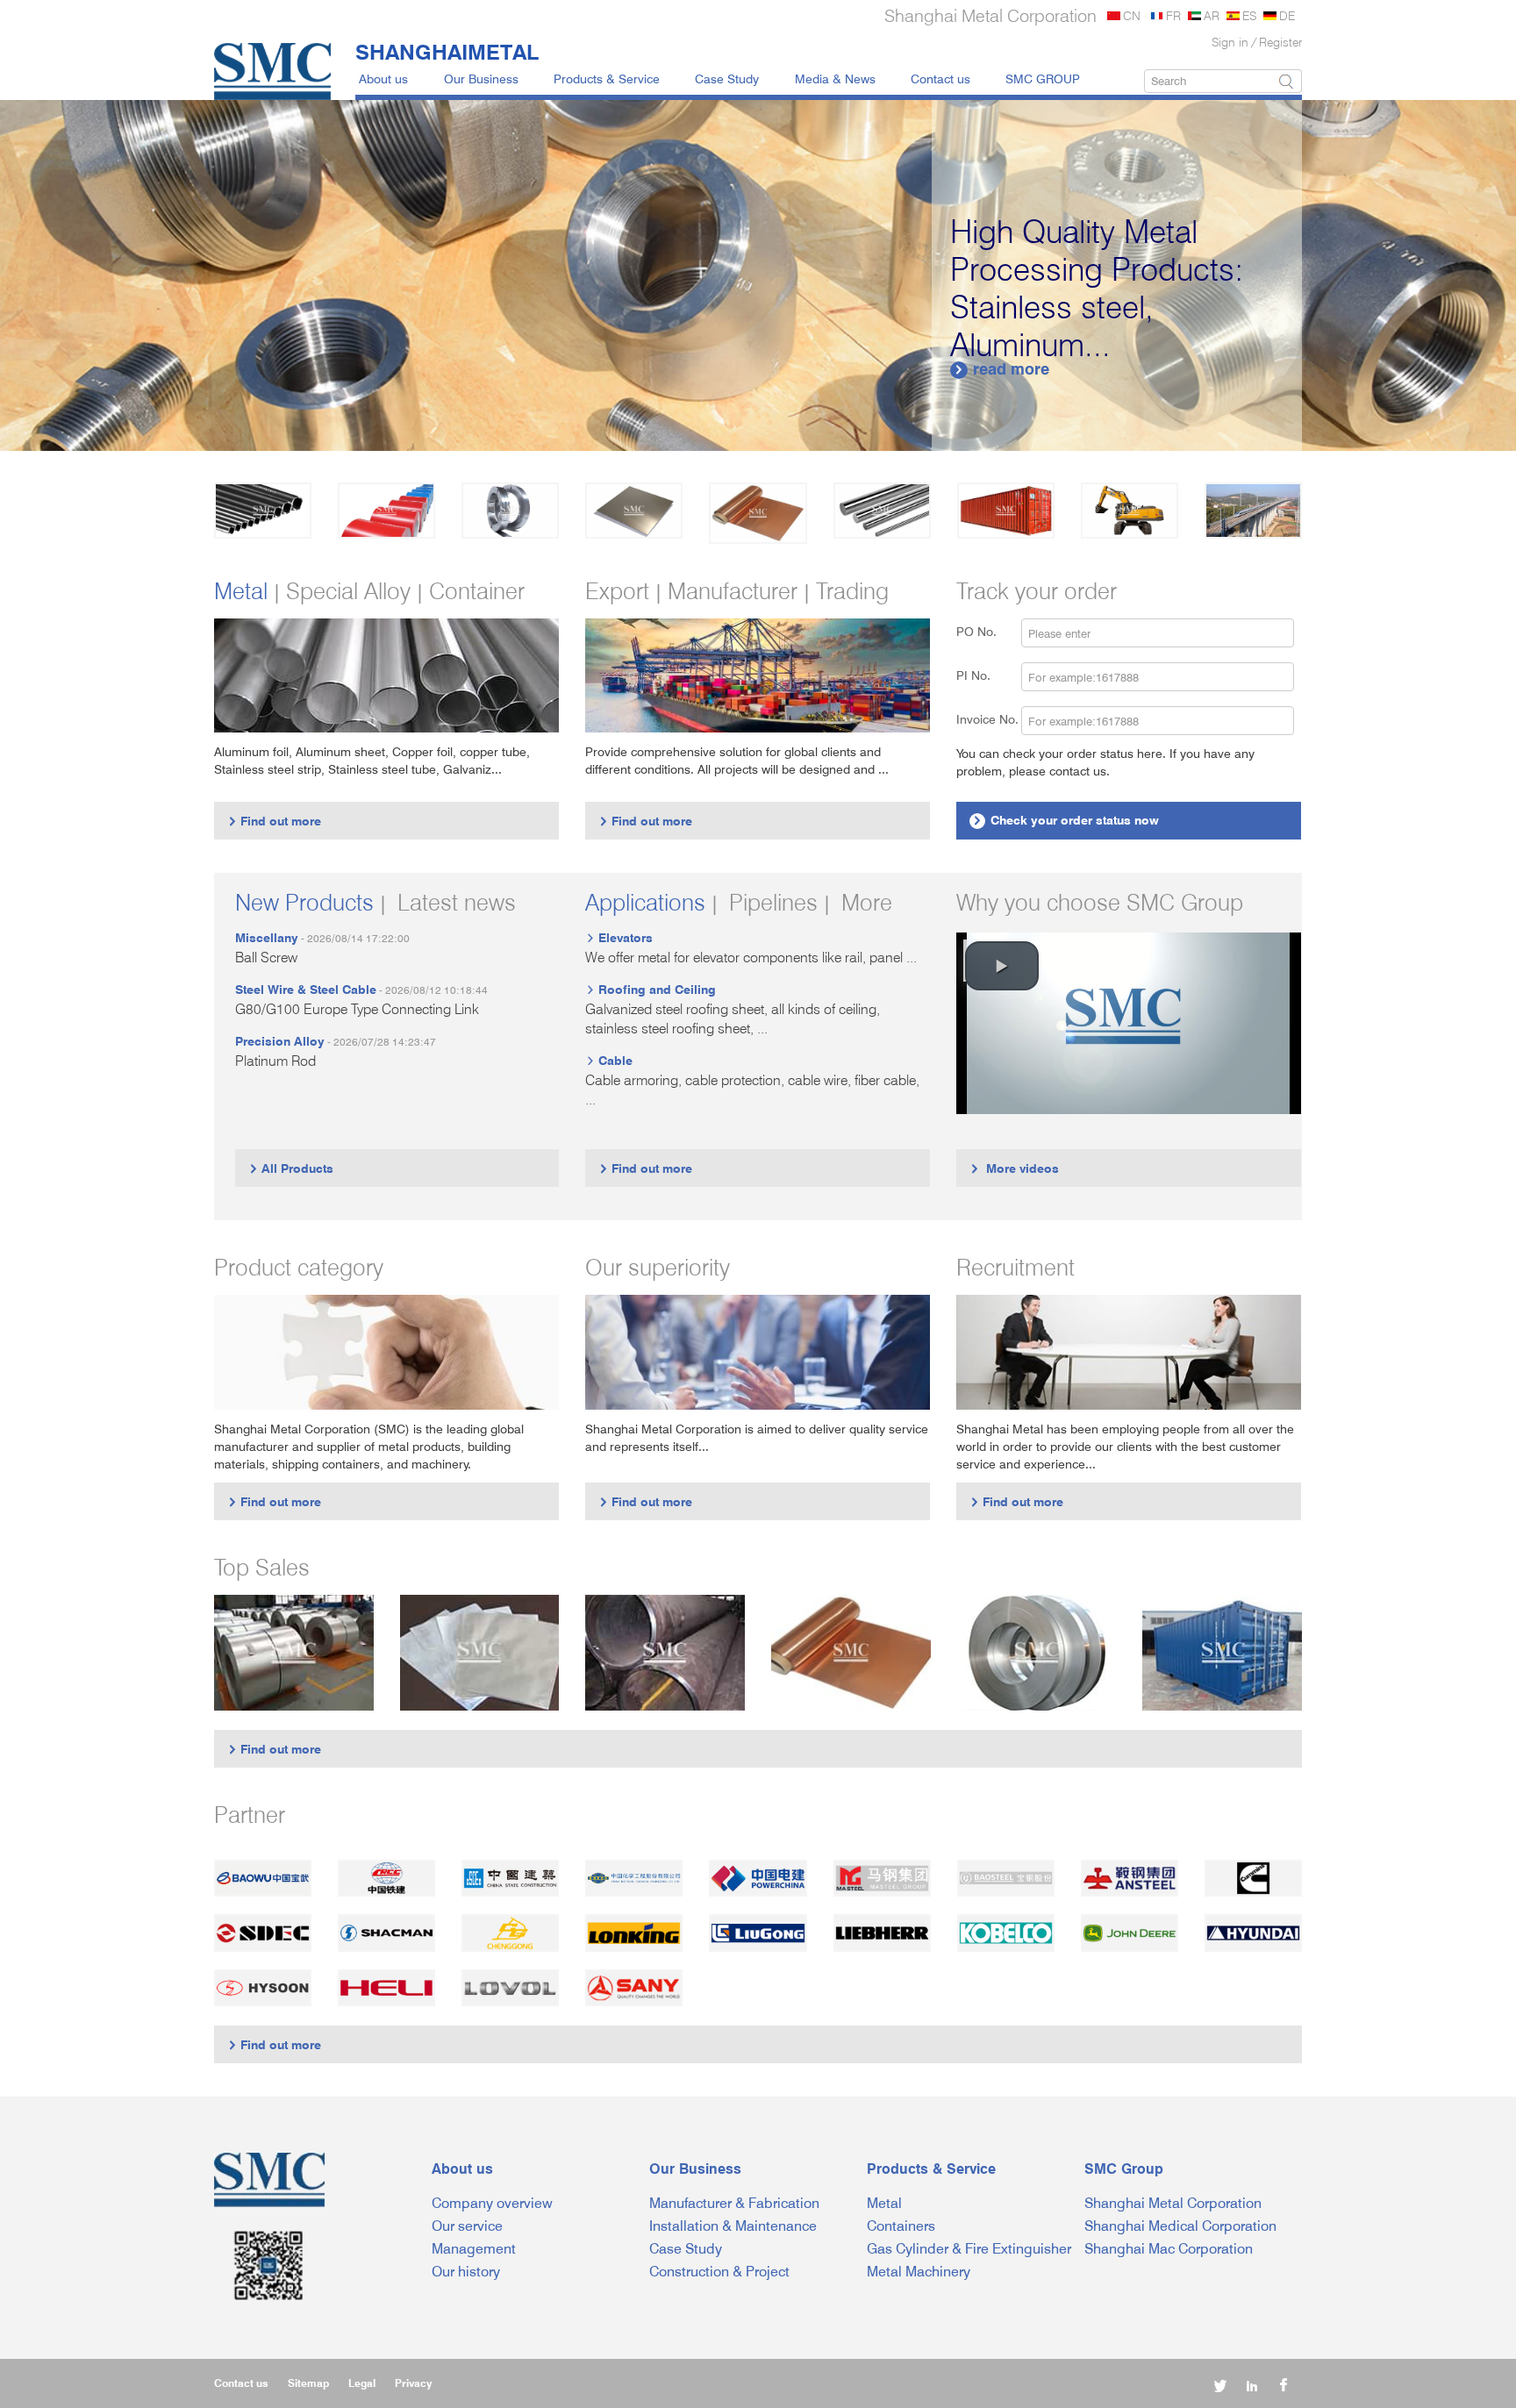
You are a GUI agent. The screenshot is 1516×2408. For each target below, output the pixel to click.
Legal (362, 2383)
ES (1249, 15)
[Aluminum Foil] (480, 1652)
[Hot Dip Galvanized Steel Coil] (294, 1652)
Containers (901, 2226)
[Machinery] (1130, 511)
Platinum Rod (275, 1061)
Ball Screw (266, 957)
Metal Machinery (919, 2272)
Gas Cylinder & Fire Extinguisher (969, 2249)
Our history (466, 2272)
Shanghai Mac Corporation (1169, 2249)
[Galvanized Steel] (386, 511)
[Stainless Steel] (510, 511)
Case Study (727, 79)
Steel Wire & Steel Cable (306, 989)
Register (1280, 42)
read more (1001, 369)
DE (1287, 15)
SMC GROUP (1043, 79)
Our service (467, 2226)
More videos (1014, 1168)
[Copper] (758, 513)
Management (474, 2249)
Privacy (413, 2383)
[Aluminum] (634, 511)
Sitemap (308, 2383)
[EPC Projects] (1253, 511)
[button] (1002, 966)
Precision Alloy (280, 1041)
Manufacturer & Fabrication (734, 2203)
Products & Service (607, 79)
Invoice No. (987, 719)
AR (1212, 15)
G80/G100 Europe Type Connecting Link (357, 1009)
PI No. (984, 675)
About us (383, 79)
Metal (884, 2203)
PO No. (987, 631)
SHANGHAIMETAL (447, 52)
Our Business (481, 79)
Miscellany (267, 937)
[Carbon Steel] (263, 511)
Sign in (1230, 42)
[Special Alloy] (882, 511)
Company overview (492, 2203)
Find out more (274, 821)
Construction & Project (719, 2272)
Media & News (835, 79)
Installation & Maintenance (733, 2226)
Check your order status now (1065, 820)
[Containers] (1006, 511)
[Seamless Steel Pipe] (665, 1652)
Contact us (940, 79)
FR (1173, 15)
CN (1132, 15)
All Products (291, 1168)
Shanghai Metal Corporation (1173, 2203)
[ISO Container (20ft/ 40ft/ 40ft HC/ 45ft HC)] (1222, 1652)
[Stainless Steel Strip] (1037, 1652)
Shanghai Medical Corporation (1180, 2226)
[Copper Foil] (851, 1652)
